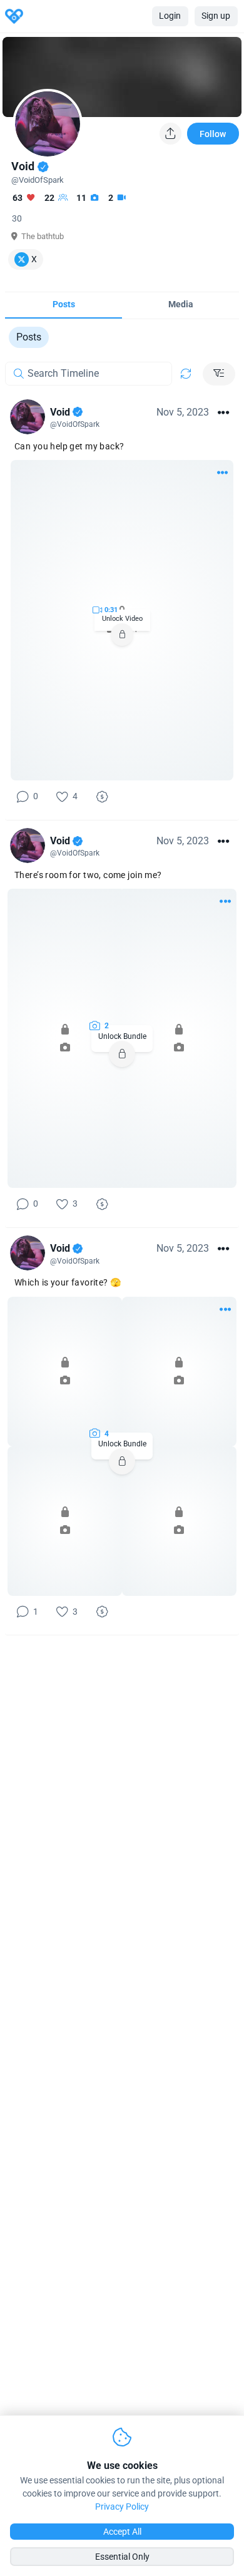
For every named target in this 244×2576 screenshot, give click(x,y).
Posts (29, 337)
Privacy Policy (122, 2507)
